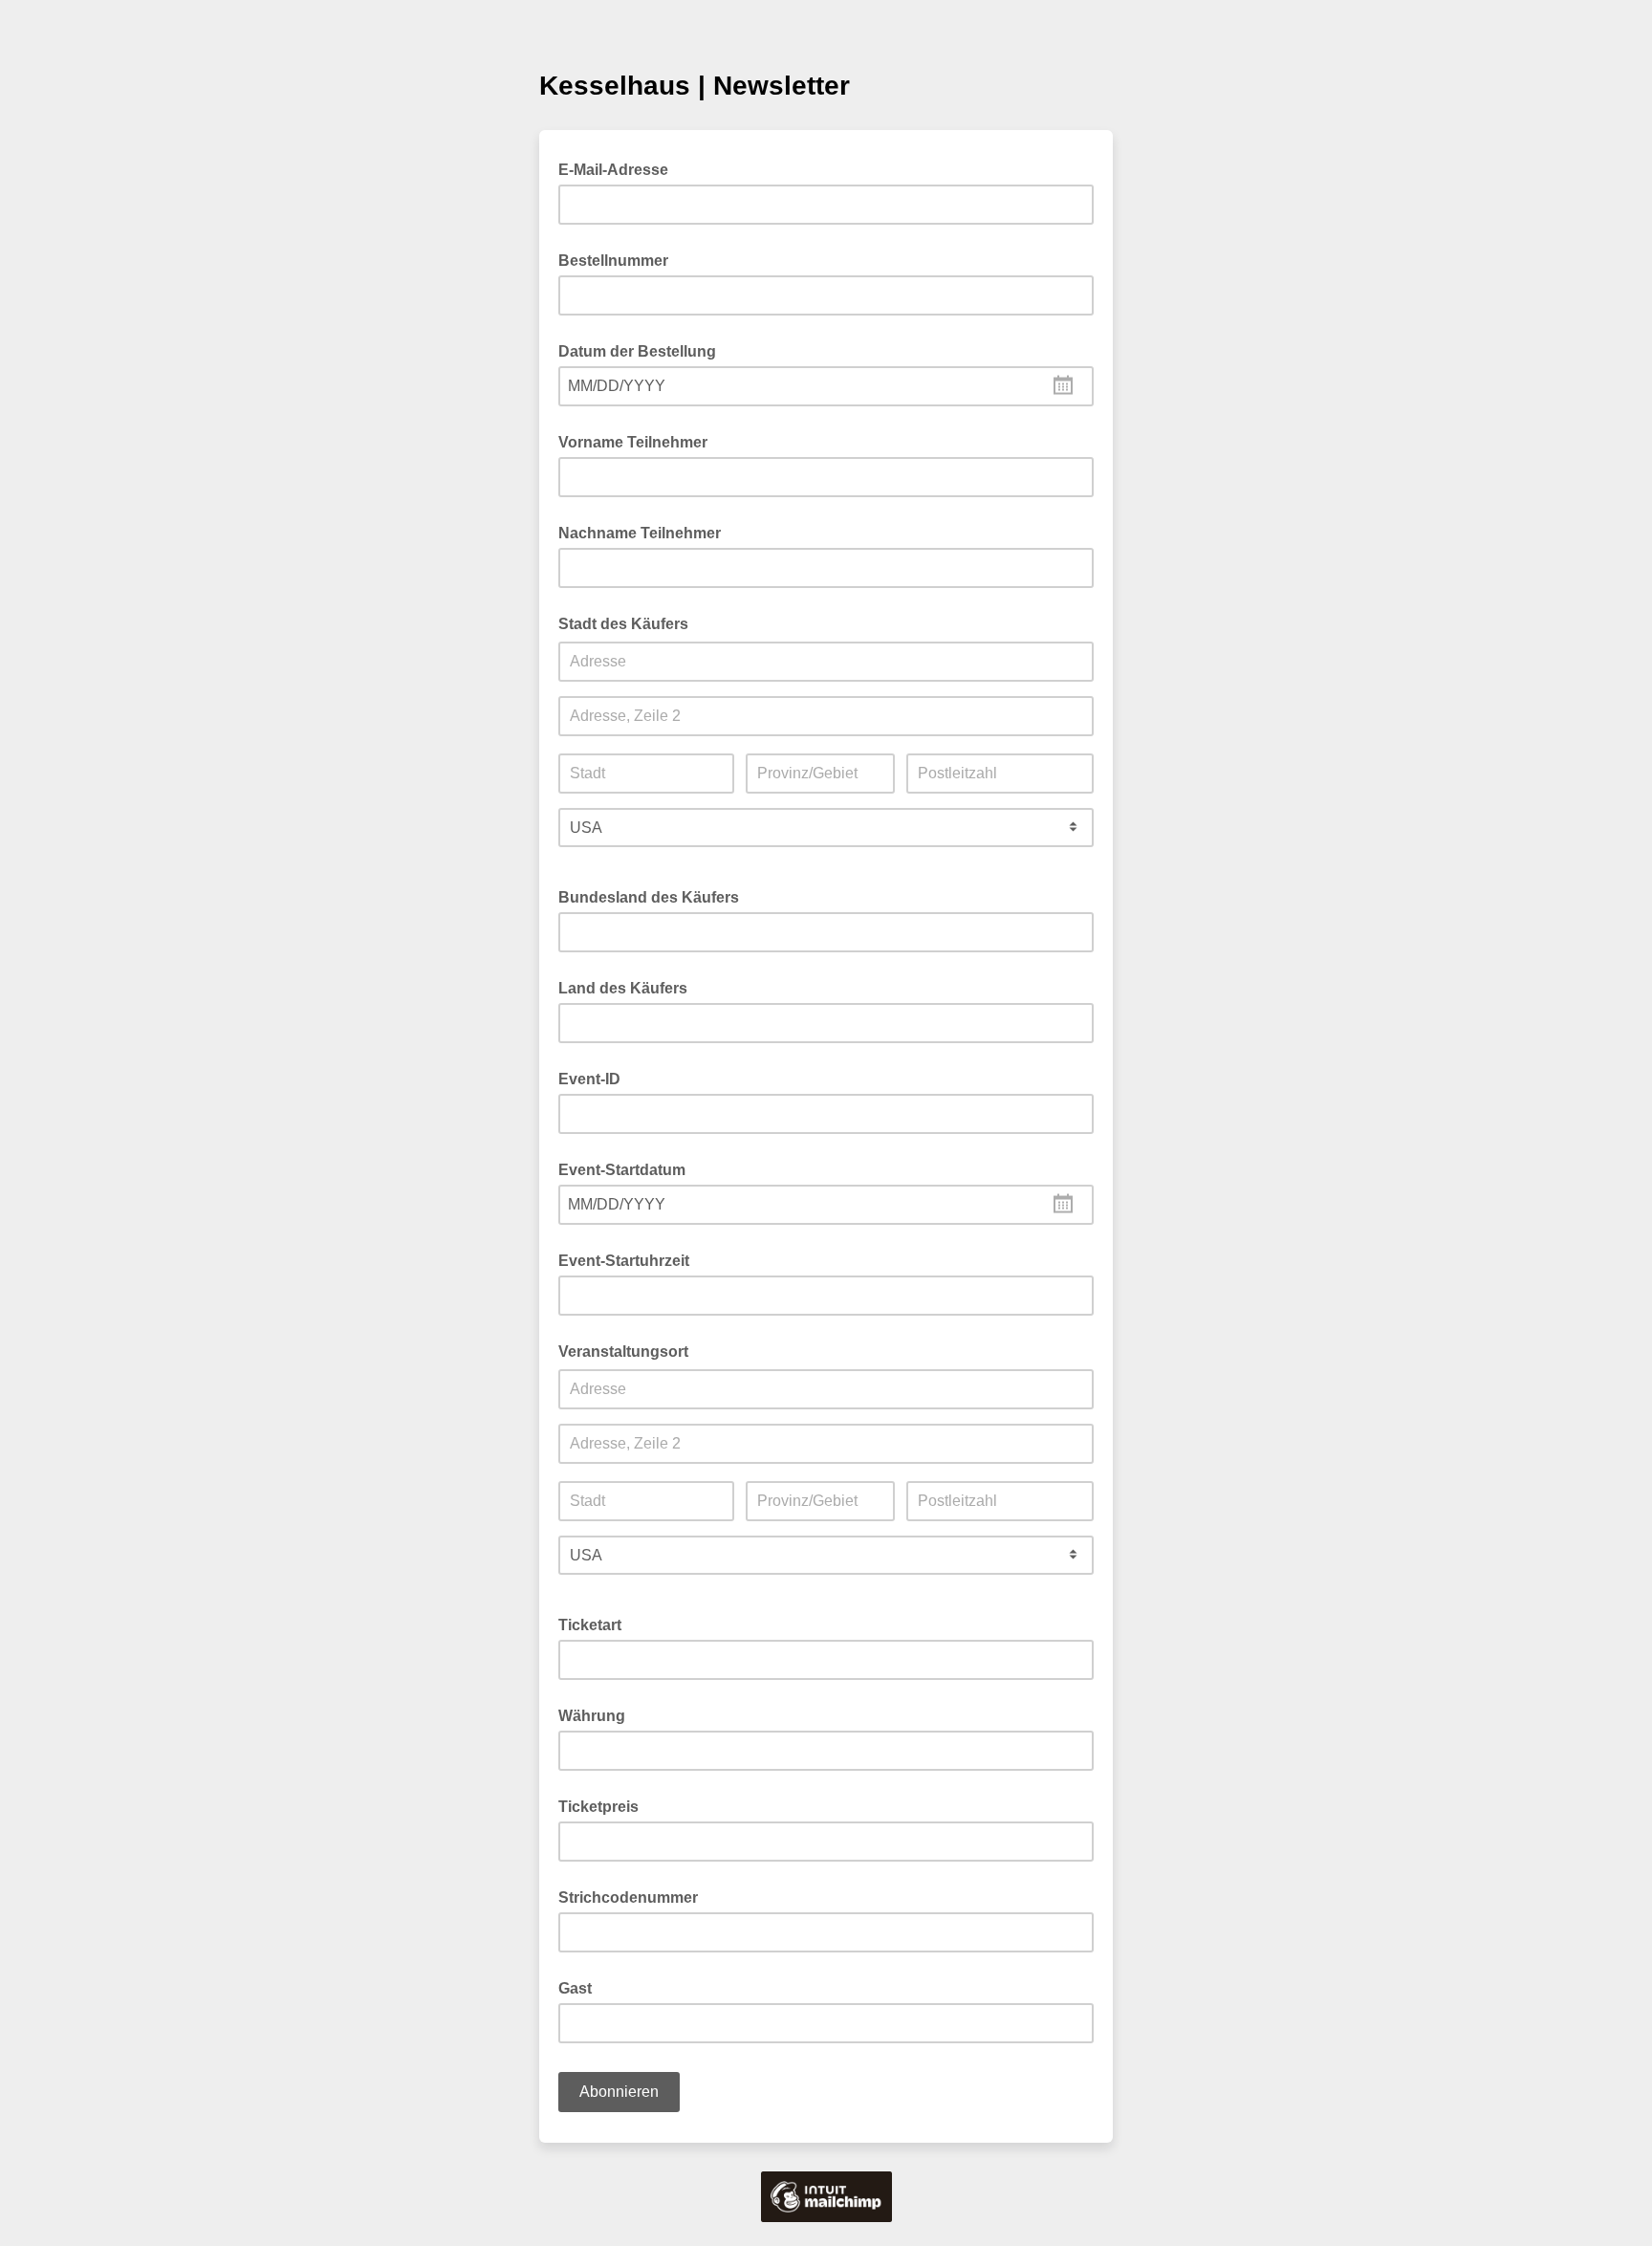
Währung (592, 1716)
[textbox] (826, 386)
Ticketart (590, 1625)
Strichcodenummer (628, 1897)
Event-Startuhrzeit (624, 1261)
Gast (575, 1988)
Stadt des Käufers (623, 624)
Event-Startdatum (622, 1170)
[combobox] (826, 386)
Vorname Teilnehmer (633, 442)
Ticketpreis (598, 1807)
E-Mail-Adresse (619, 168)
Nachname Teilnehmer (640, 533)
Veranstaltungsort (623, 1352)
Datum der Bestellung (637, 351)
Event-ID (589, 1079)
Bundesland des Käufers (649, 897)
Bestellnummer (613, 261)
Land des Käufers (623, 988)
